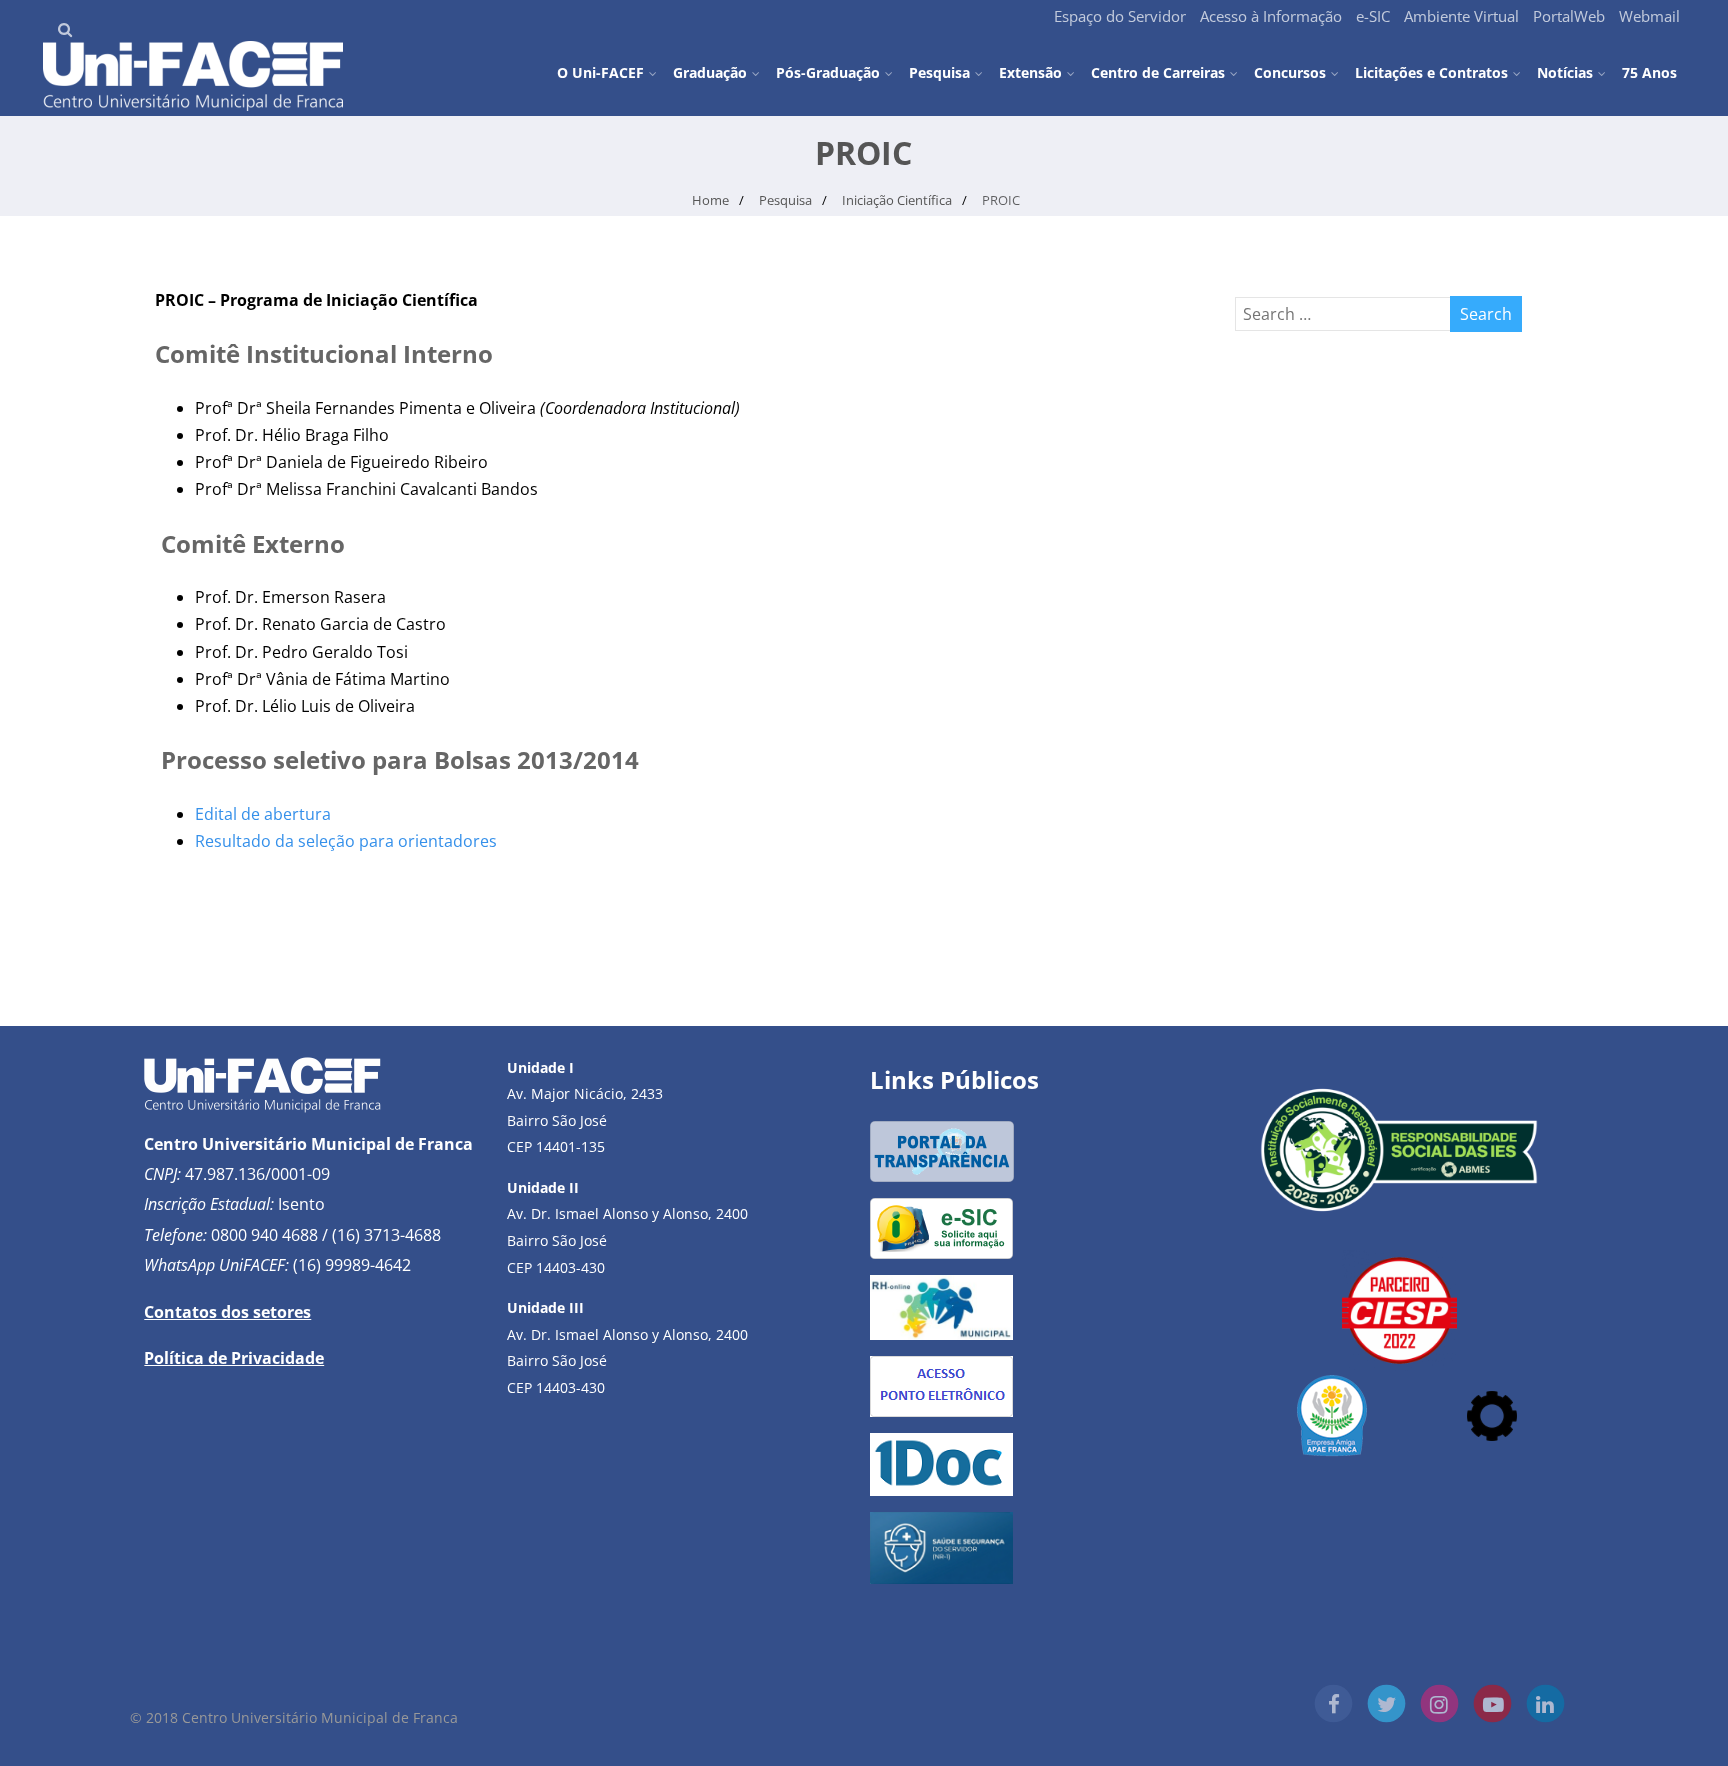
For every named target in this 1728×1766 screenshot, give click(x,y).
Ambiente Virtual (1461, 16)
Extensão (1030, 72)
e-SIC (1373, 16)
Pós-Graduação (828, 72)
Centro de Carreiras (1158, 72)
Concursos (1290, 72)
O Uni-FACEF (600, 72)
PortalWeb (1569, 16)
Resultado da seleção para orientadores (346, 841)
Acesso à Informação (1271, 16)
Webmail (1649, 16)
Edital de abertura (263, 814)
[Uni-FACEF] (193, 105)
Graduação (710, 72)
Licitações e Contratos (1431, 72)
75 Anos (1649, 71)
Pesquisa (939, 72)
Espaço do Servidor (1120, 16)
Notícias (1565, 72)
